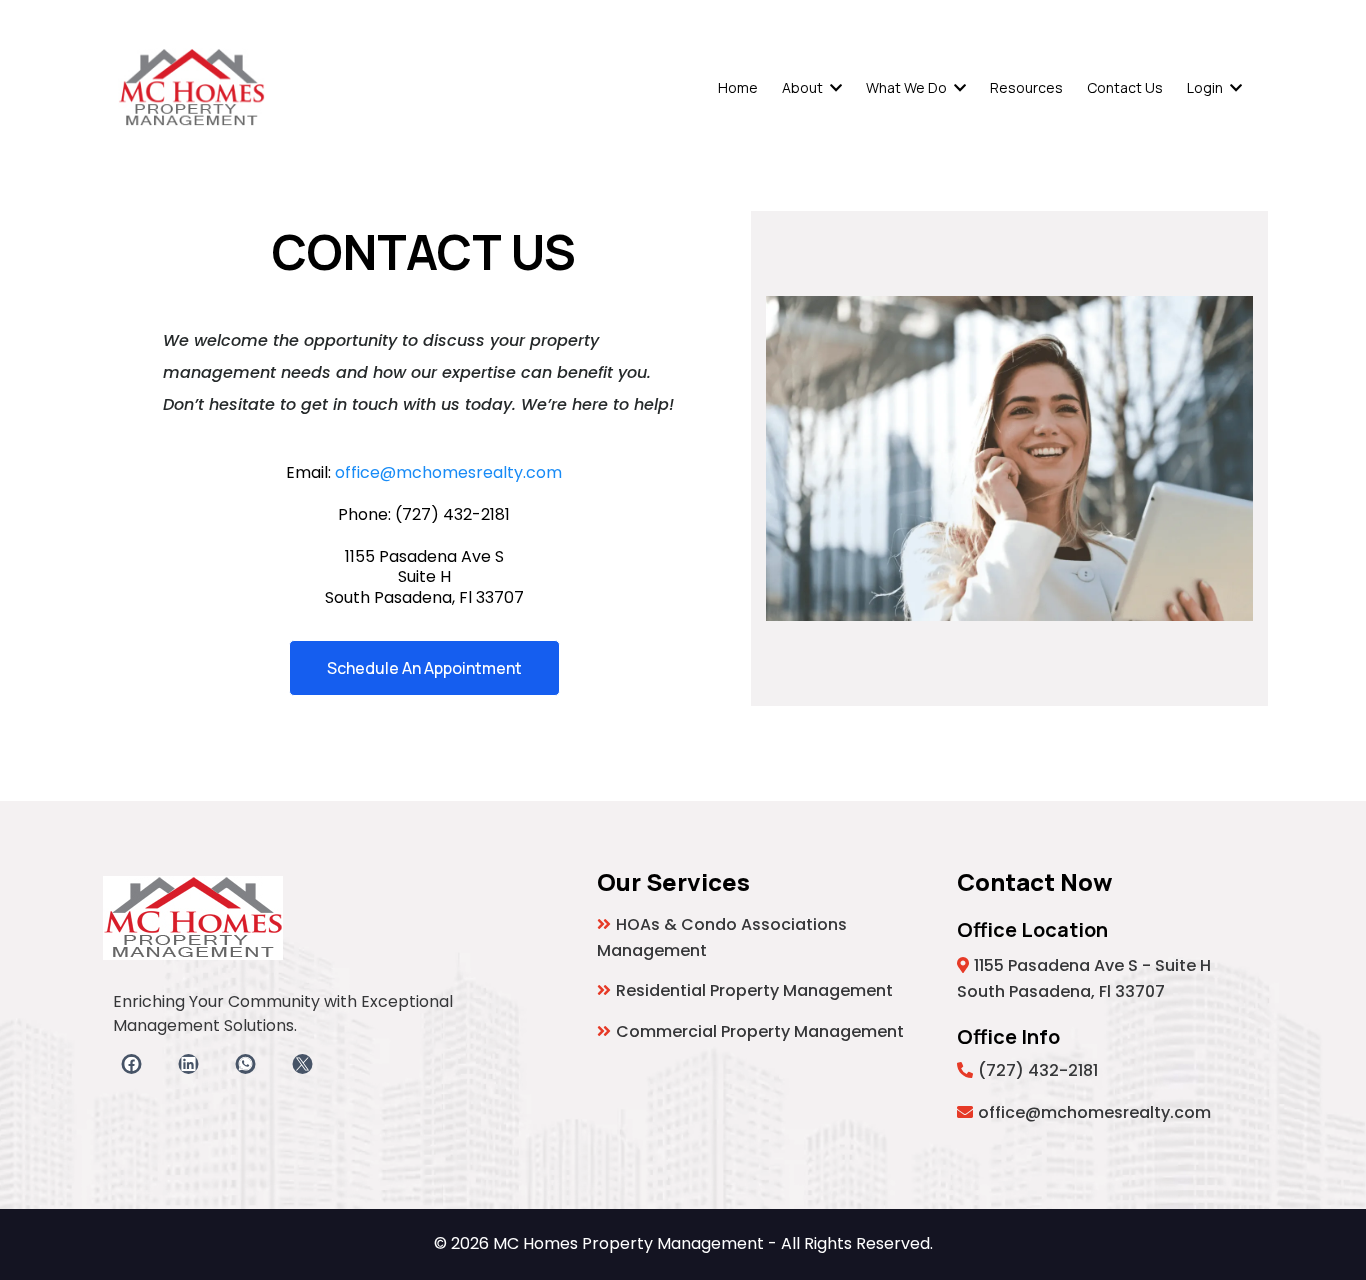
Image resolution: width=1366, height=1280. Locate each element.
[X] (302, 1064)
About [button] (804, 87)
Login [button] (1206, 87)
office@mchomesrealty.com (448, 472)
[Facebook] (131, 1064)
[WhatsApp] (245, 1064)
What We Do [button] (908, 87)
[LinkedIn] (188, 1064)
